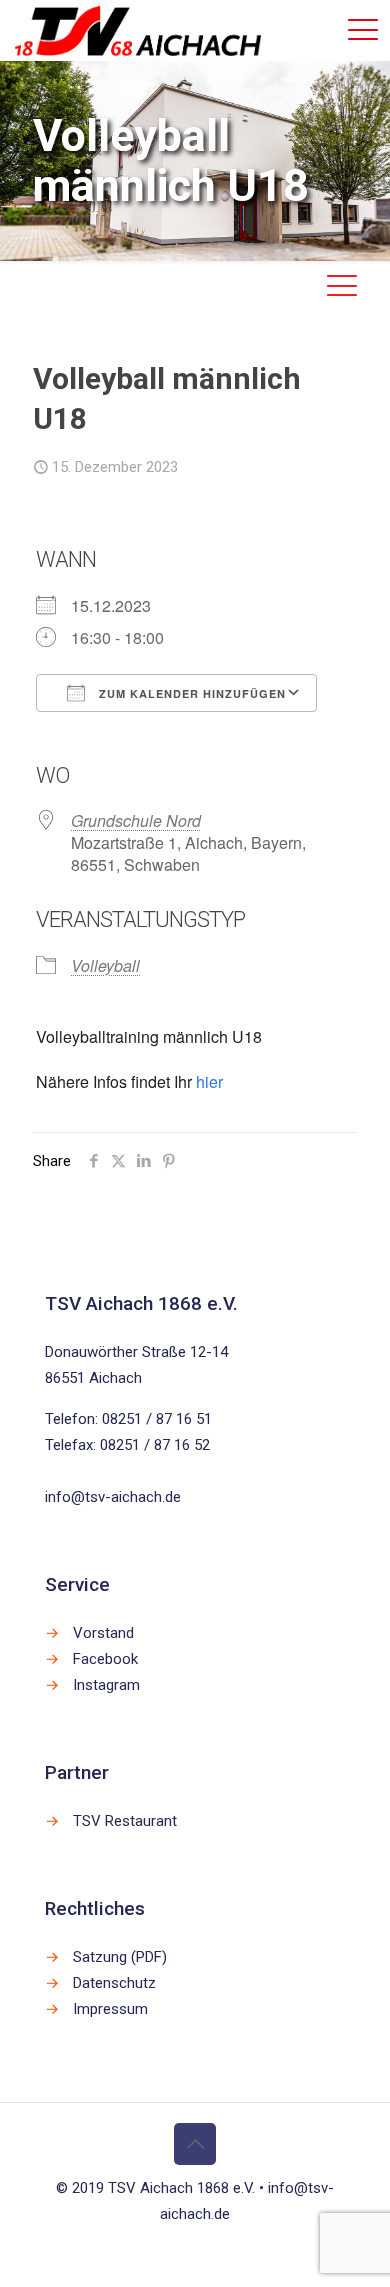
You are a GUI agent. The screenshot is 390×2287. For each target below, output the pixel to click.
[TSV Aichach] (138, 30)
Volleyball (105, 965)
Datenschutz (114, 1983)
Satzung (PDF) (120, 1957)
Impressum (110, 2009)
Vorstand (103, 1633)
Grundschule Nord (136, 820)
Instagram (106, 1685)
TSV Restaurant (125, 1821)
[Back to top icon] (195, 2144)
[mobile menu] (363, 30)
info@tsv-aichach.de (113, 1497)
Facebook (105, 1659)
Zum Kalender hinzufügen (190, 693)
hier (209, 1081)
